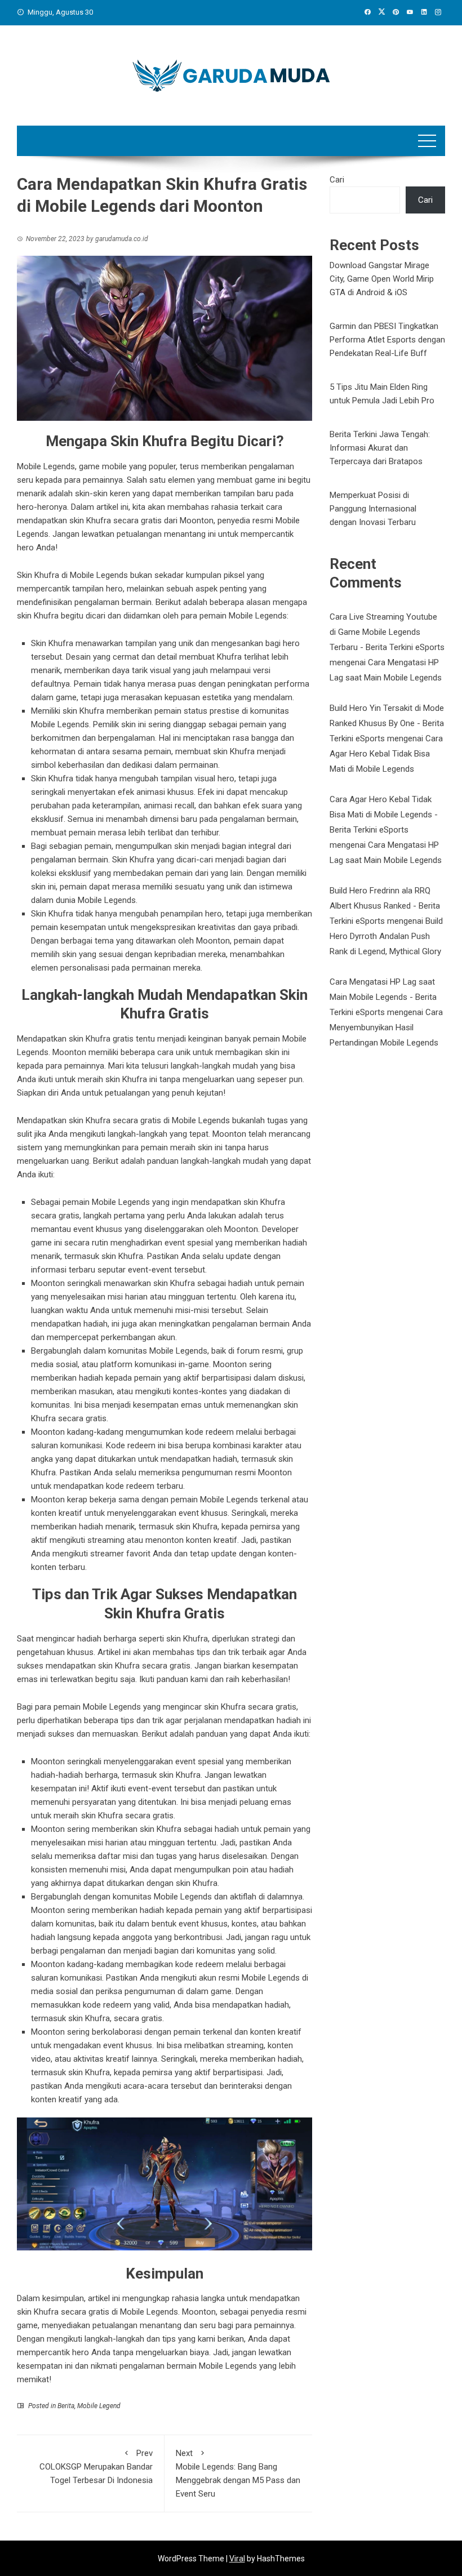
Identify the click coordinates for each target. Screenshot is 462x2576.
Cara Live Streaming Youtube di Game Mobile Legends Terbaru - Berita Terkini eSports (387, 632)
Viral (237, 2559)
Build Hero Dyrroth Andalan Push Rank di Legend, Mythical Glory (386, 936)
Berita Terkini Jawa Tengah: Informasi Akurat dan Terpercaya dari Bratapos (380, 448)
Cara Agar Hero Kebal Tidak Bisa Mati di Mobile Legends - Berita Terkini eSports (384, 815)
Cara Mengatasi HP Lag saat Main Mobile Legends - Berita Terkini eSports (383, 997)
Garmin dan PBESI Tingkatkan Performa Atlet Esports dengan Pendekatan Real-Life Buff (387, 340)
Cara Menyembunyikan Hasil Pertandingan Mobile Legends (386, 1027)
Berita (66, 2406)
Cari (337, 180)
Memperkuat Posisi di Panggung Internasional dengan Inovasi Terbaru (373, 509)
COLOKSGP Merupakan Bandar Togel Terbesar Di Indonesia (96, 2467)
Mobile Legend (99, 2406)
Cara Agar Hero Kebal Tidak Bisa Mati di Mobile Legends (386, 754)
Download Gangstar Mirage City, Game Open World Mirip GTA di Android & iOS (382, 279)
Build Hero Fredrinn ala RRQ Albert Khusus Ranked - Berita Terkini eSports (385, 906)
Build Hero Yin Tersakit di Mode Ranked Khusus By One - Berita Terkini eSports (387, 723)
